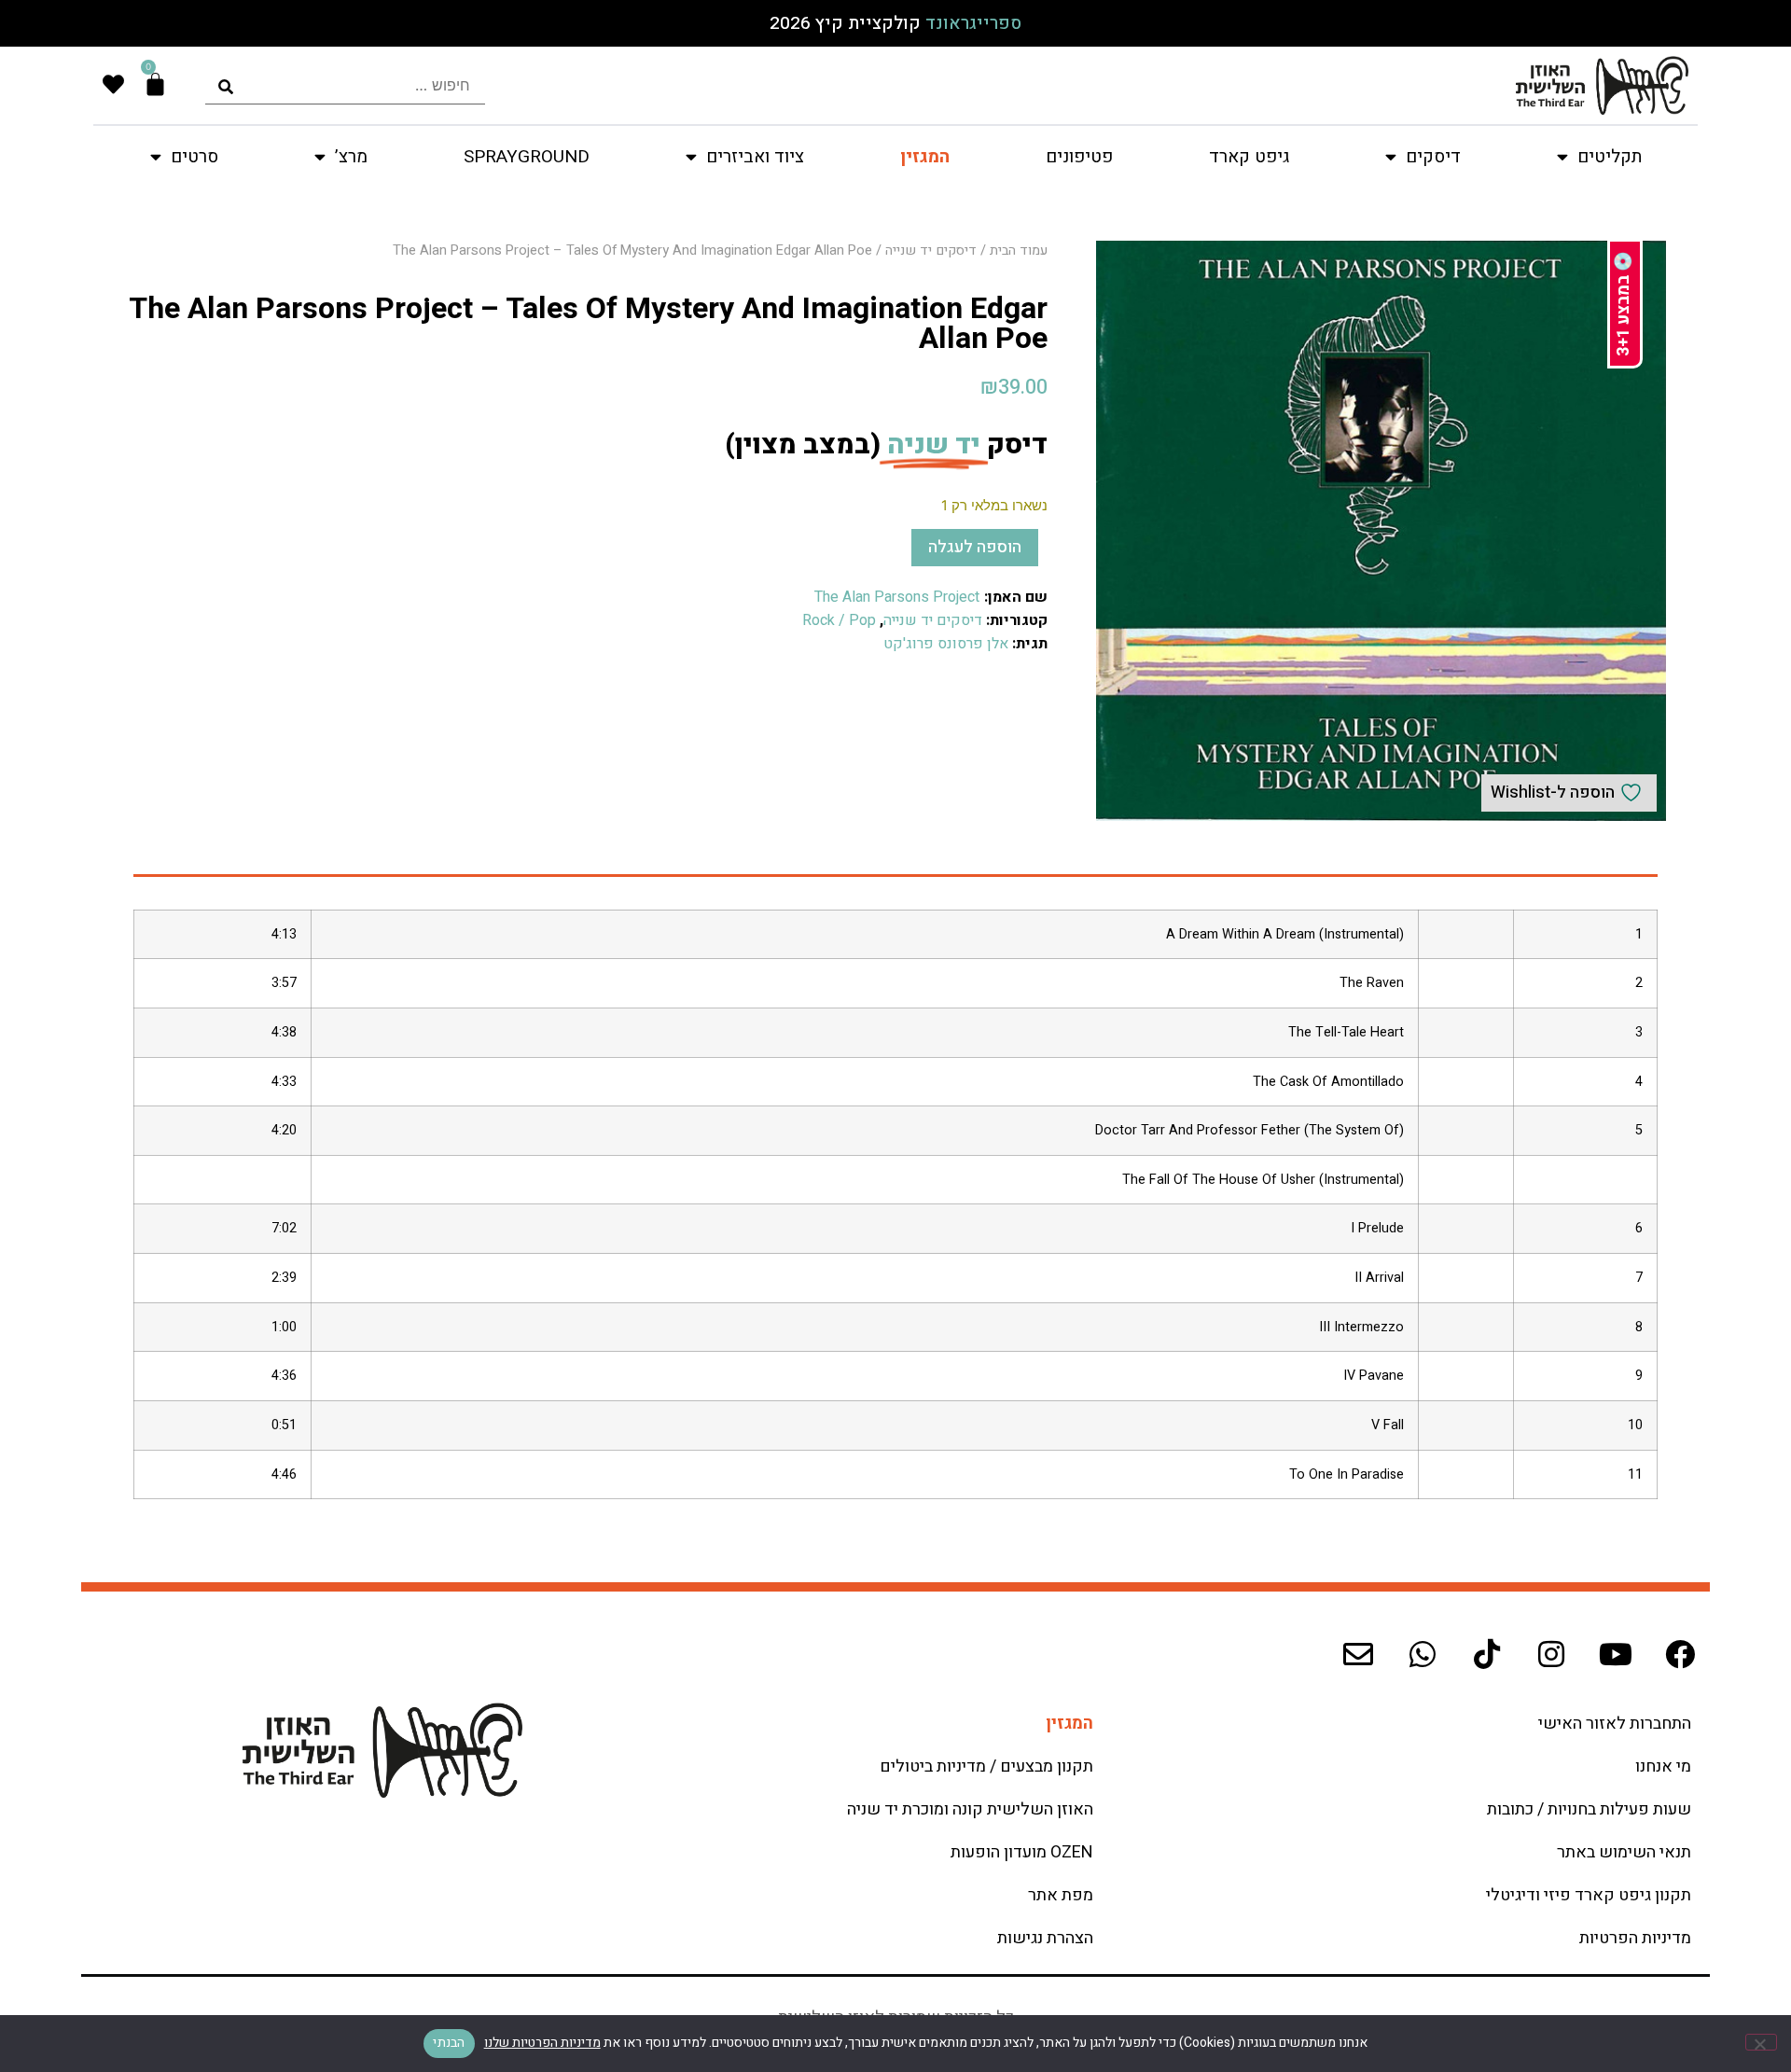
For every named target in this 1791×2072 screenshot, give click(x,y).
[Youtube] (1616, 1654)
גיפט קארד (1249, 157)
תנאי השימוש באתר (1624, 1852)
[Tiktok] (1487, 1654)
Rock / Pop (839, 620)
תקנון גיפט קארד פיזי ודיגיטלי (1589, 1895)
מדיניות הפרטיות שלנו (542, 2043)
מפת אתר (1061, 1895)
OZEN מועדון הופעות (1022, 1852)
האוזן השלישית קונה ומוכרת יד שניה (970, 1809)
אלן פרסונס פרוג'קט (946, 644)
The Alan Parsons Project (897, 597)
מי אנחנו (1663, 1766)
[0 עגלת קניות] (155, 84)
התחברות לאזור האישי (1615, 1724)
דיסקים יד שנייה (931, 250)
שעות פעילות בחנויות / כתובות (1589, 1809)
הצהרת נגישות (1045, 1938)
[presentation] (345, 85)
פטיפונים (1079, 157)
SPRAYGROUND (527, 157)
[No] (1761, 2042)
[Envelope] (1358, 1654)
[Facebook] (1680, 1654)
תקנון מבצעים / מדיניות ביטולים (986, 1766)
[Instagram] (1551, 1654)
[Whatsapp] (1423, 1654)
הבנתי (449, 2043)
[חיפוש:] (345, 85)
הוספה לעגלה (975, 547)
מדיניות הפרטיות (1635, 1938)
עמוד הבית (1019, 250)
